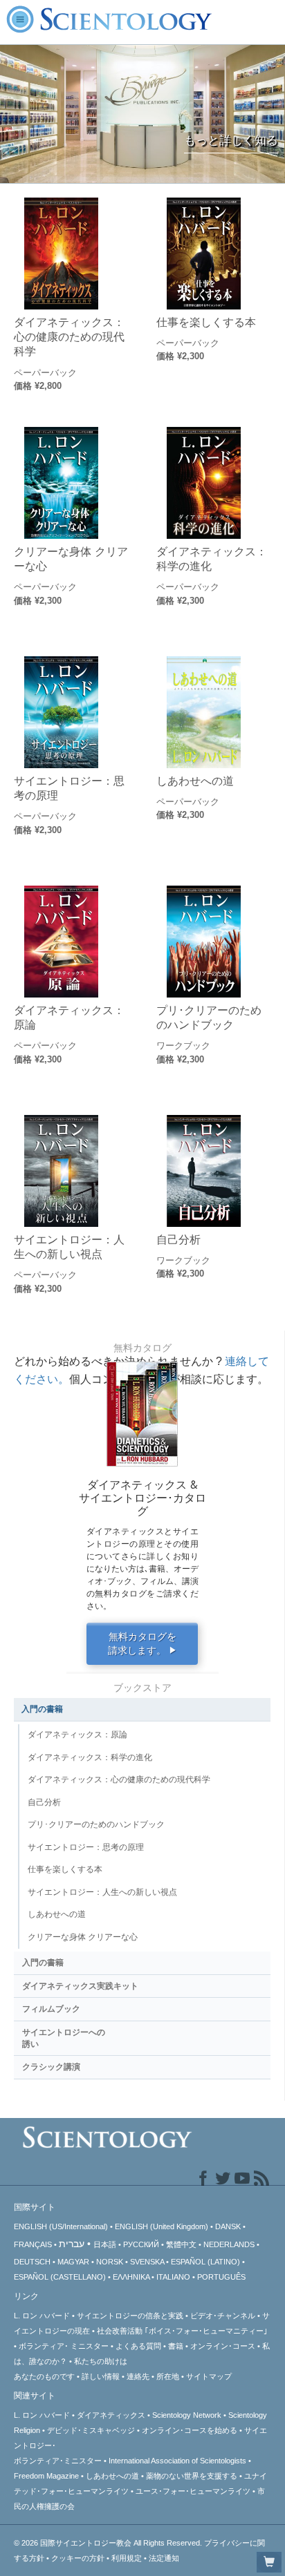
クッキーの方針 (78, 2558)
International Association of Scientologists (177, 2461)
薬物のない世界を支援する (192, 2476)
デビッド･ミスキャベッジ (91, 2430)
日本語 (105, 2244)
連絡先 (138, 2376)
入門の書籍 (42, 1709)
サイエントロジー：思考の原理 (69, 788)
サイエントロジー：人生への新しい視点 (69, 1247)
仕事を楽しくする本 (206, 322)
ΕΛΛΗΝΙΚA (131, 2277)
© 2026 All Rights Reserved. (109, 2543)
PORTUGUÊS (221, 2277)
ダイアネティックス (111, 2415)
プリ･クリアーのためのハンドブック (209, 1017)
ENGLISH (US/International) (61, 2226)
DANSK (228, 2226)
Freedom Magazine (46, 2476)
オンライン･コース (223, 2346)
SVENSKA (147, 2262)
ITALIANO (173, 2277)
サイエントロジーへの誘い (64, 2038)
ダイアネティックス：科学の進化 (212, 559)
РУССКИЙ (141, 2244)
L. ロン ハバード (42, 2316)
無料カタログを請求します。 (142, 1644)
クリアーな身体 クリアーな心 (71, 559)
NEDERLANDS (229, 2244)
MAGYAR (73, 2262)
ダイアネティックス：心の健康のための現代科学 (69, 337)
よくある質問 (138, 2346)
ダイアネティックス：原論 (69, 1017)
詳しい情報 (101, 2376)
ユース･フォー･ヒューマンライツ (193, 2491)
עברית (72, 2244)
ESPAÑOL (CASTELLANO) (60, 2277)
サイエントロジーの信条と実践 (130, 2316)
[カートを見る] (269, 2562)
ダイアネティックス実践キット (80, 1986)
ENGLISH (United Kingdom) (162, 2226)
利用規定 (127, 2558)
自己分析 (178, 1239)
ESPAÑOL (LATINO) (205, 2262)
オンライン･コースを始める (190, 2430)
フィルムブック (51, 2009)
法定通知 (164, 2558)
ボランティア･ (64, 2346)
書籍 (176, 2346)
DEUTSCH (32, 2262)
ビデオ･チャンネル (223, 2316)
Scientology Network (187, 2415)
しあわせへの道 (195, 781)
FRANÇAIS (33, 2244)
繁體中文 (181, 2244)
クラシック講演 (51, 2067)
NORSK (110, 2262)
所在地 (168, 2376)
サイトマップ (209, 2376)
